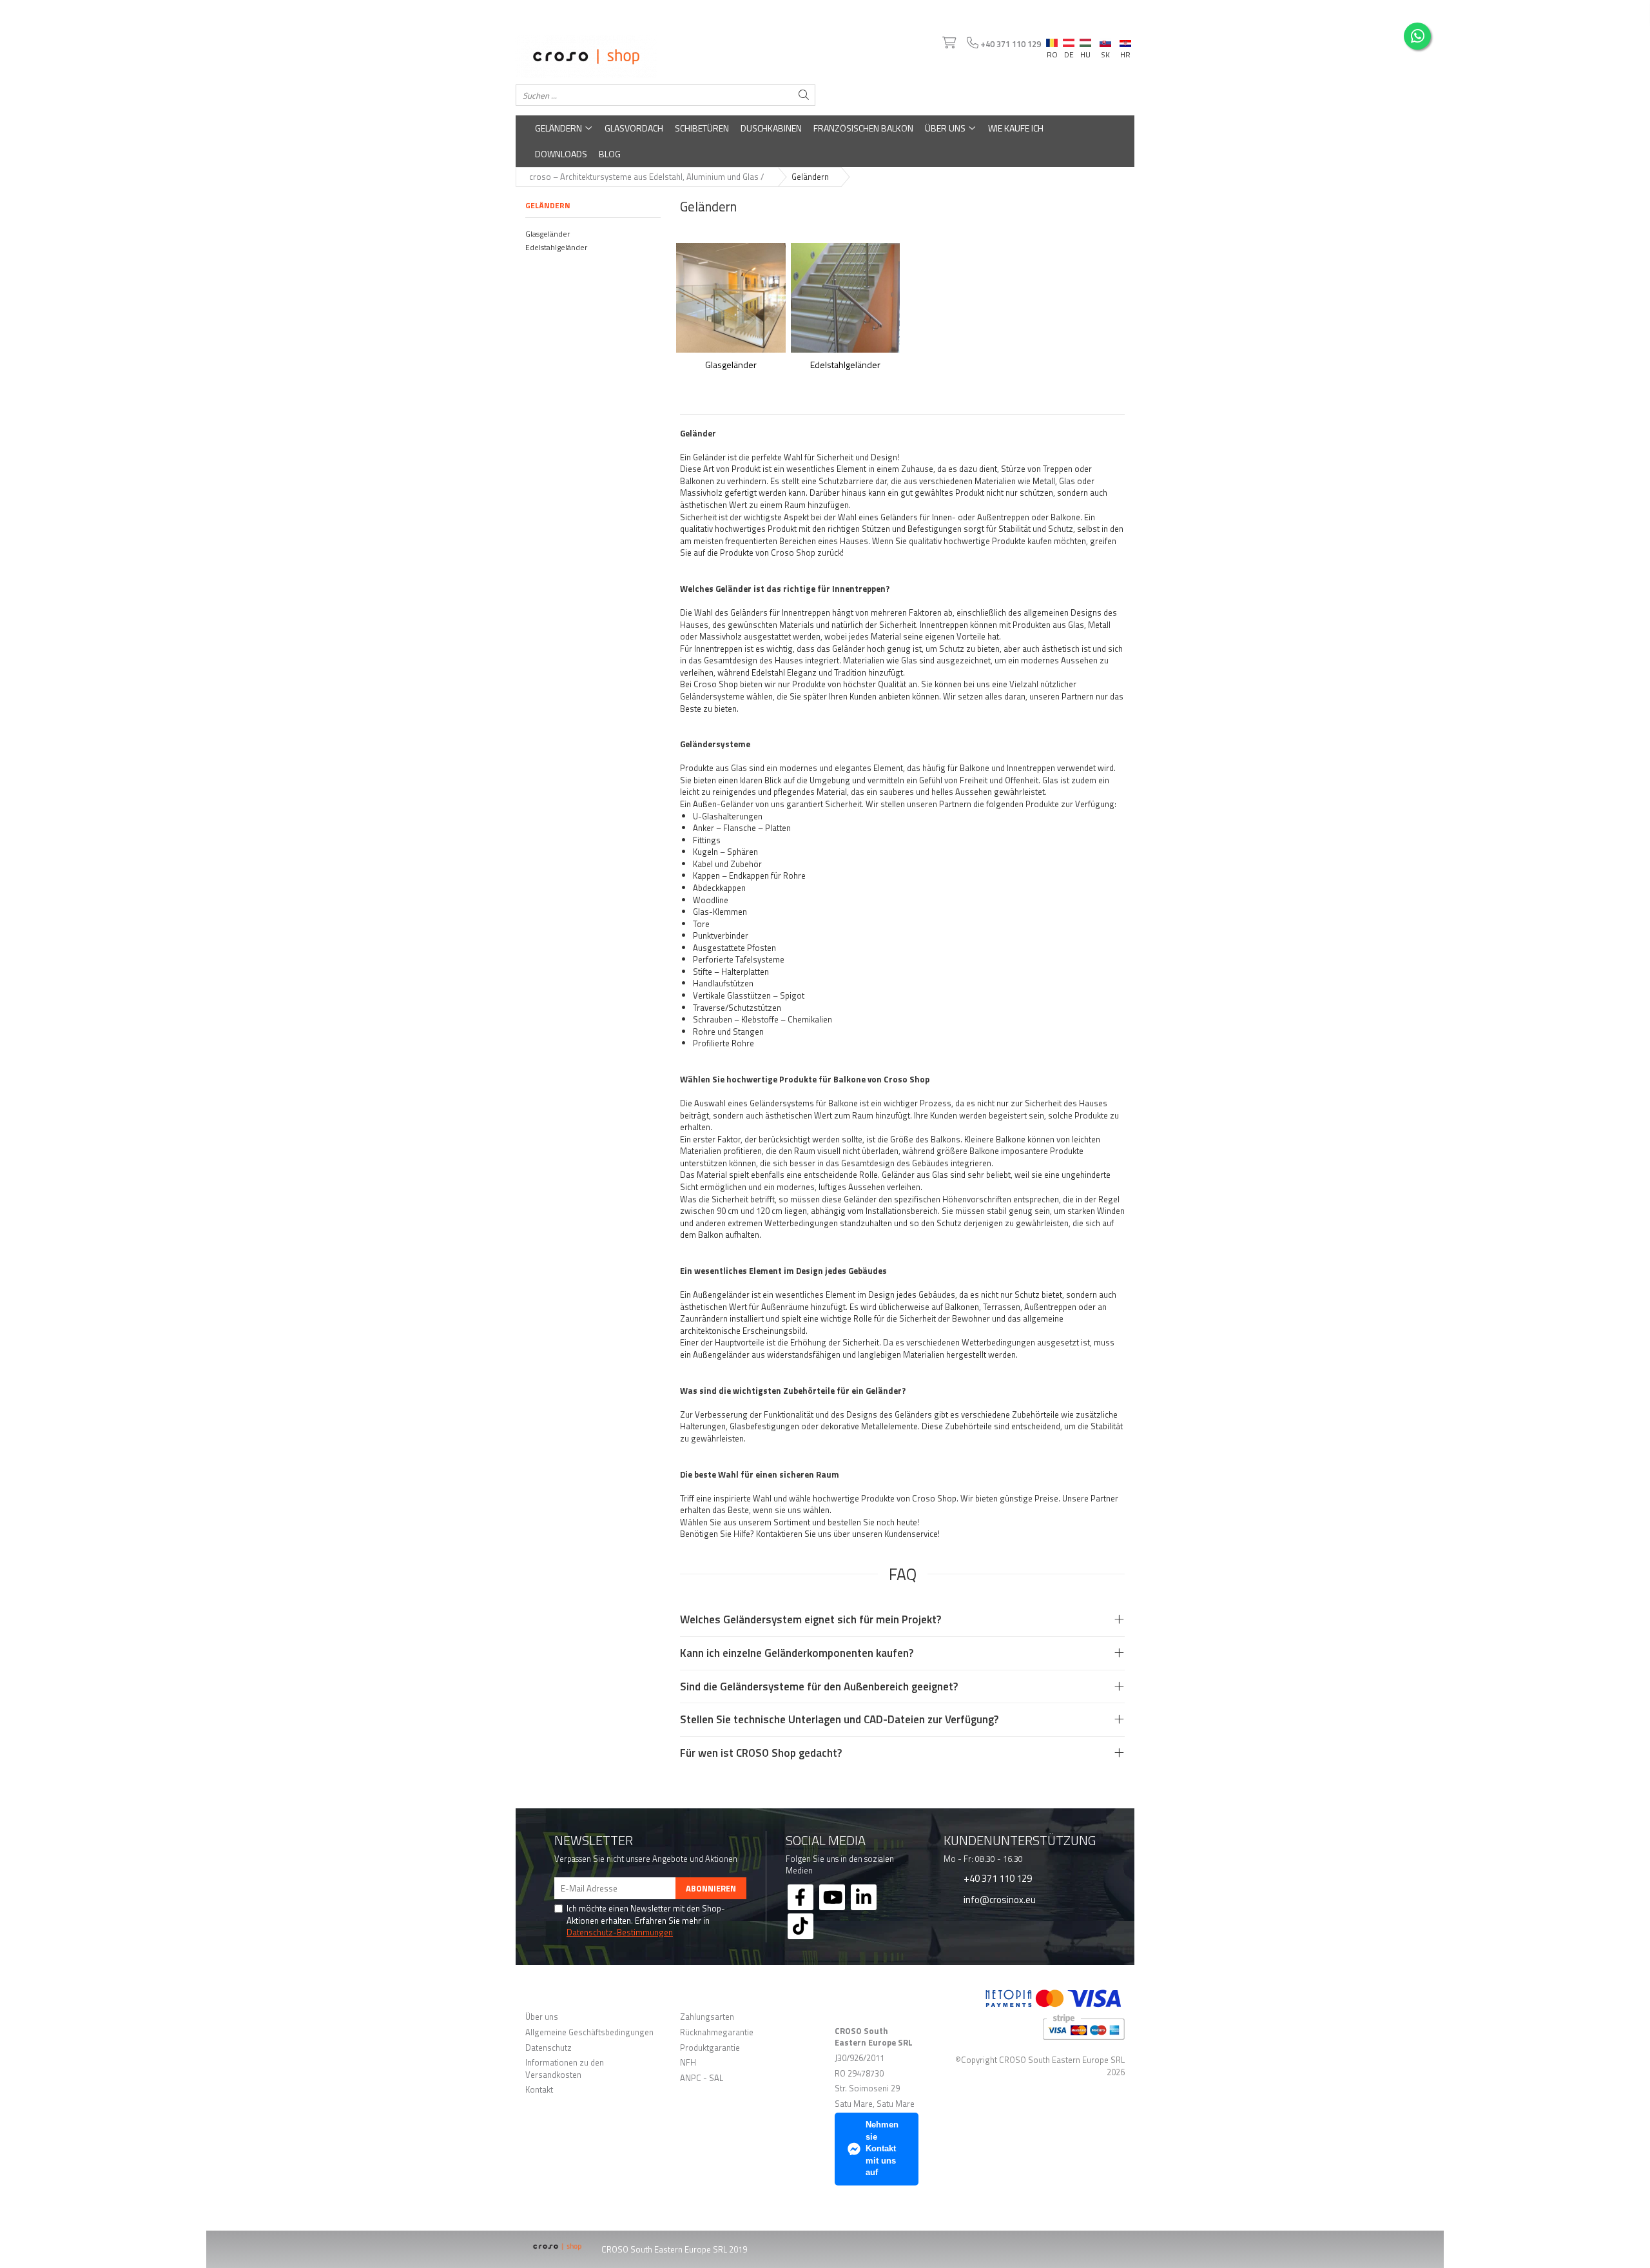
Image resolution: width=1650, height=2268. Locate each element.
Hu (1085, 40)
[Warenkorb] (948, 43)
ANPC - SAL (702, 2078)
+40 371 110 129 (997, 1878)
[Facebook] (801, 1897)
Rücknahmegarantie (717, 2032)
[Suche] (804, 95)
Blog (610, 154)
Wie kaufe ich (1016, 128)
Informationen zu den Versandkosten (565, 2068)
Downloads (561, 154)
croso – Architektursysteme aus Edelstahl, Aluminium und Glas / (647, 177)
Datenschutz (548, 2048)
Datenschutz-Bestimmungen (620, 1932)
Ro (1052, 40)
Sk (1105, 40)
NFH (688, 2063)
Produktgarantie (710, 2048)
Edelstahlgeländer (556, 247)
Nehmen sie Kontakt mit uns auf (882, 2148)
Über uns (946, 128)
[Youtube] (832, 1897)
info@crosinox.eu (999, 1899)
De (1069, 43)
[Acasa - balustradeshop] (665, 57)
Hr (1125, 41)
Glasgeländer (548, 234)
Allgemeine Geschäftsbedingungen (589, 2032)
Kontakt (539, 2090)
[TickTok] (801, 1926)
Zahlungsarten (707, 2017)
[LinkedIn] (864, 1897)
